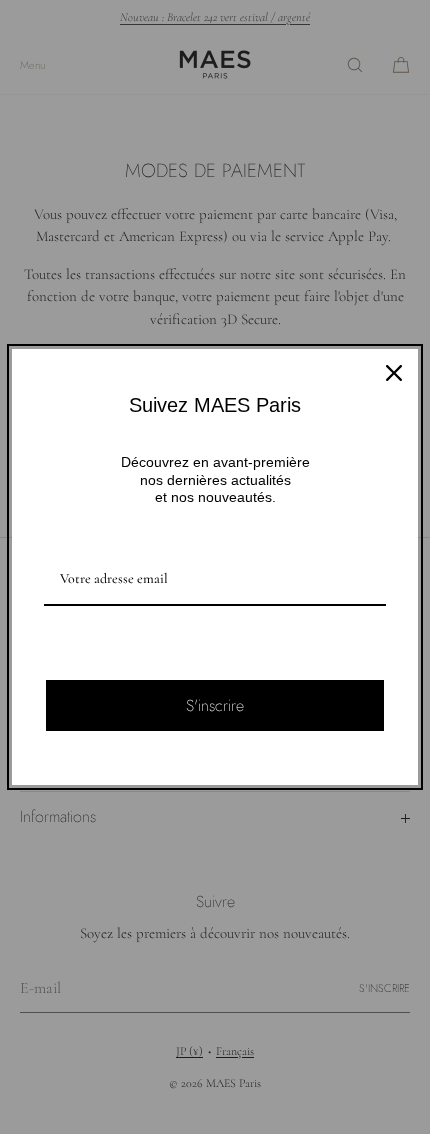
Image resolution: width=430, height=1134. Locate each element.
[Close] (394, 373)
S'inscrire (215, 705)
